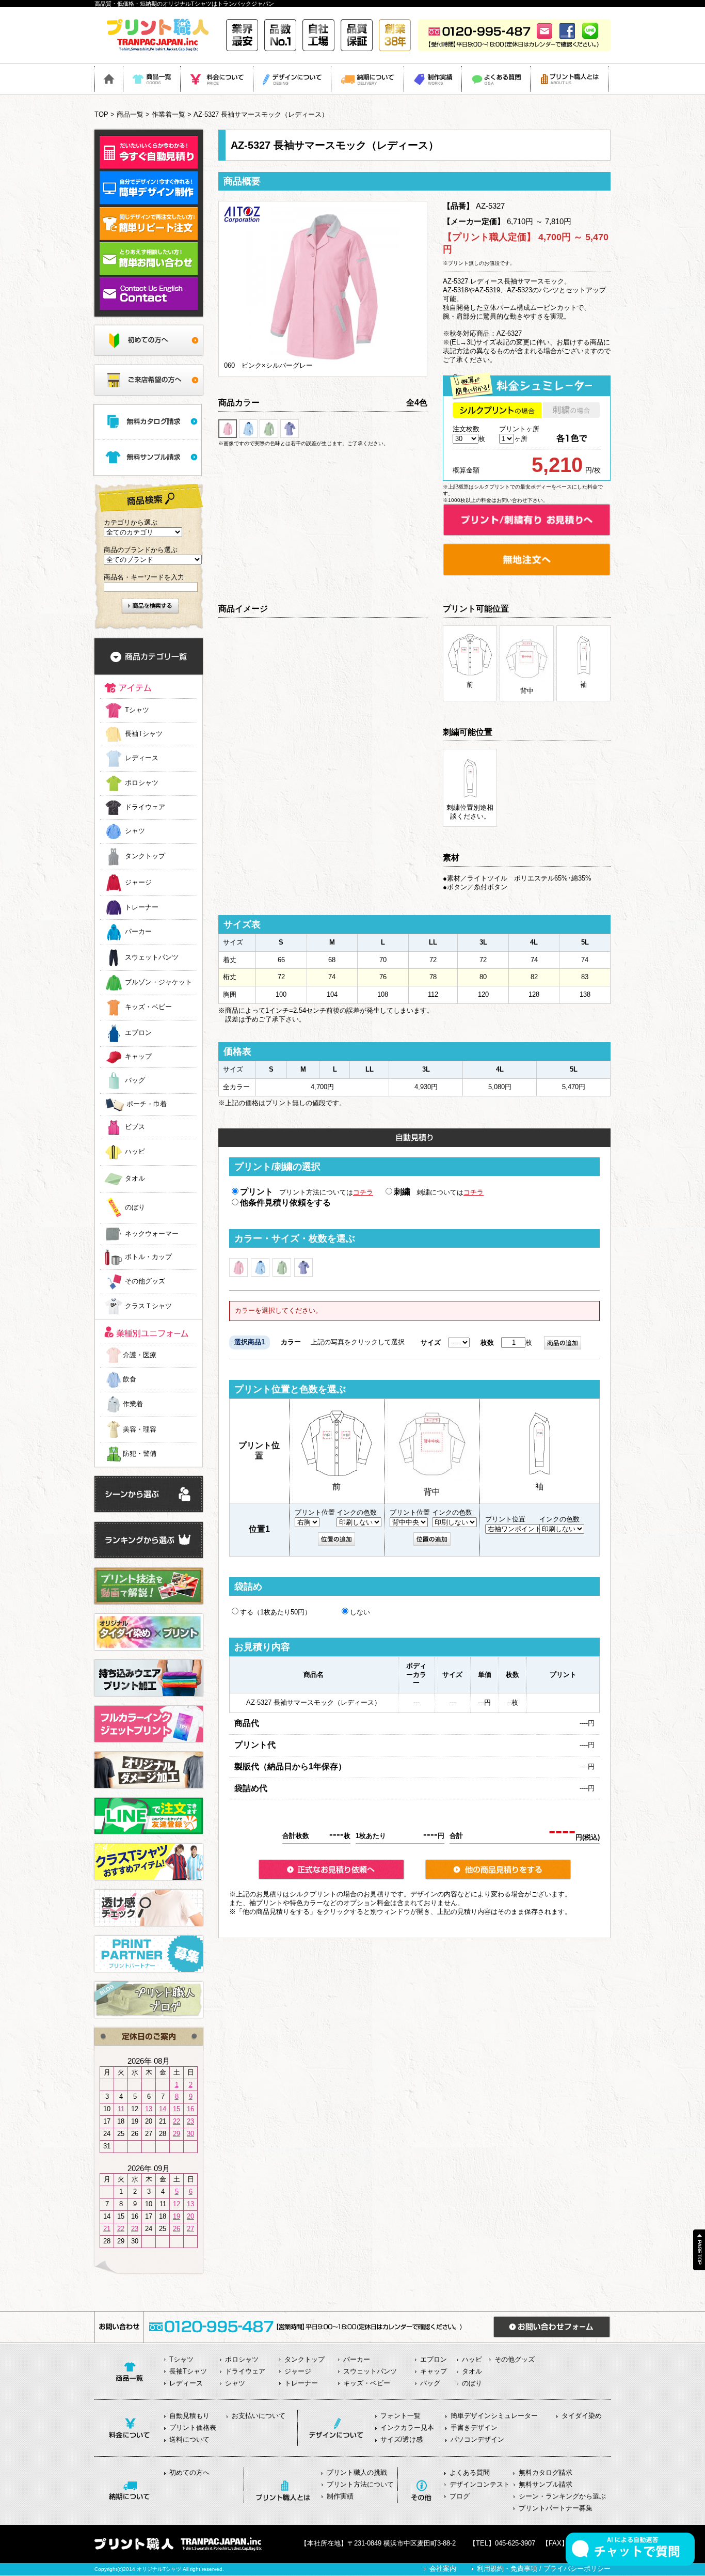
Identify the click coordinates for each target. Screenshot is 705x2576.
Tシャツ (137, 710)
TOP (101, 114)
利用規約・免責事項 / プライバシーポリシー (544, 2569)
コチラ (363, 1192)
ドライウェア (145, 807)
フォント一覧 (400, 2416)
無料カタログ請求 (546, 2472)
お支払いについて (259, 2416)
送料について (189, 2439)
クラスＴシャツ (148, 1306)
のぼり (135, 1208)
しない (360, 1612)
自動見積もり (189, 2416)
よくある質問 (470, 2472)
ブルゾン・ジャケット (158, 983)
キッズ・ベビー (148, 1007)
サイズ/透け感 (402, 2439)
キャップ (138, 1057)
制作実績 (340, 2496)
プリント (257, 1192)
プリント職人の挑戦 (357, 2472)
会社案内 (443, 2569)
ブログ (460, 2496)
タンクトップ (145, 857)
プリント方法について (360, 2484)
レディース (142, 758)
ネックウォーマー (152, 1234)
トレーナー (142, 907)
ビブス (135, 1127)
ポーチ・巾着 (147, 1104)
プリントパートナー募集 (556, 2508)
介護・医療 (140, 1355)
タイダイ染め (582, 2416)
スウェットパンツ (152, 957)
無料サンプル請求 (546, 2484)
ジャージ (138, 882)
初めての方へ (189, 2472)
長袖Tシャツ (144, 734)
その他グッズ (145, 1282)
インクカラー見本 (407, 2428)
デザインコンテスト (480, 2484)
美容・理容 (140, 1429)
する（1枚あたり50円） (276, 1612)
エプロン (138, 1033)
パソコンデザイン (477, 2439)
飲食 (130, 1379)
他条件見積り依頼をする (285, 1203)
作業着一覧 (169, 114)
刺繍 (402, 1192)
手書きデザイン (474, 2428)
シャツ (135, 831)
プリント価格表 (193, 2428)
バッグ (135, 1080)
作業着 (133, 1404)
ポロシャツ (142, 783)
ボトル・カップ (148, 1257)
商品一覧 (130, 114)
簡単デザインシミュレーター (494, 2416)
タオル (135, 1179)
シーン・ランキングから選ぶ (562, 2496)
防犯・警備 (140, 1454)
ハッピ (135, 1152)
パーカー (138, 932)
